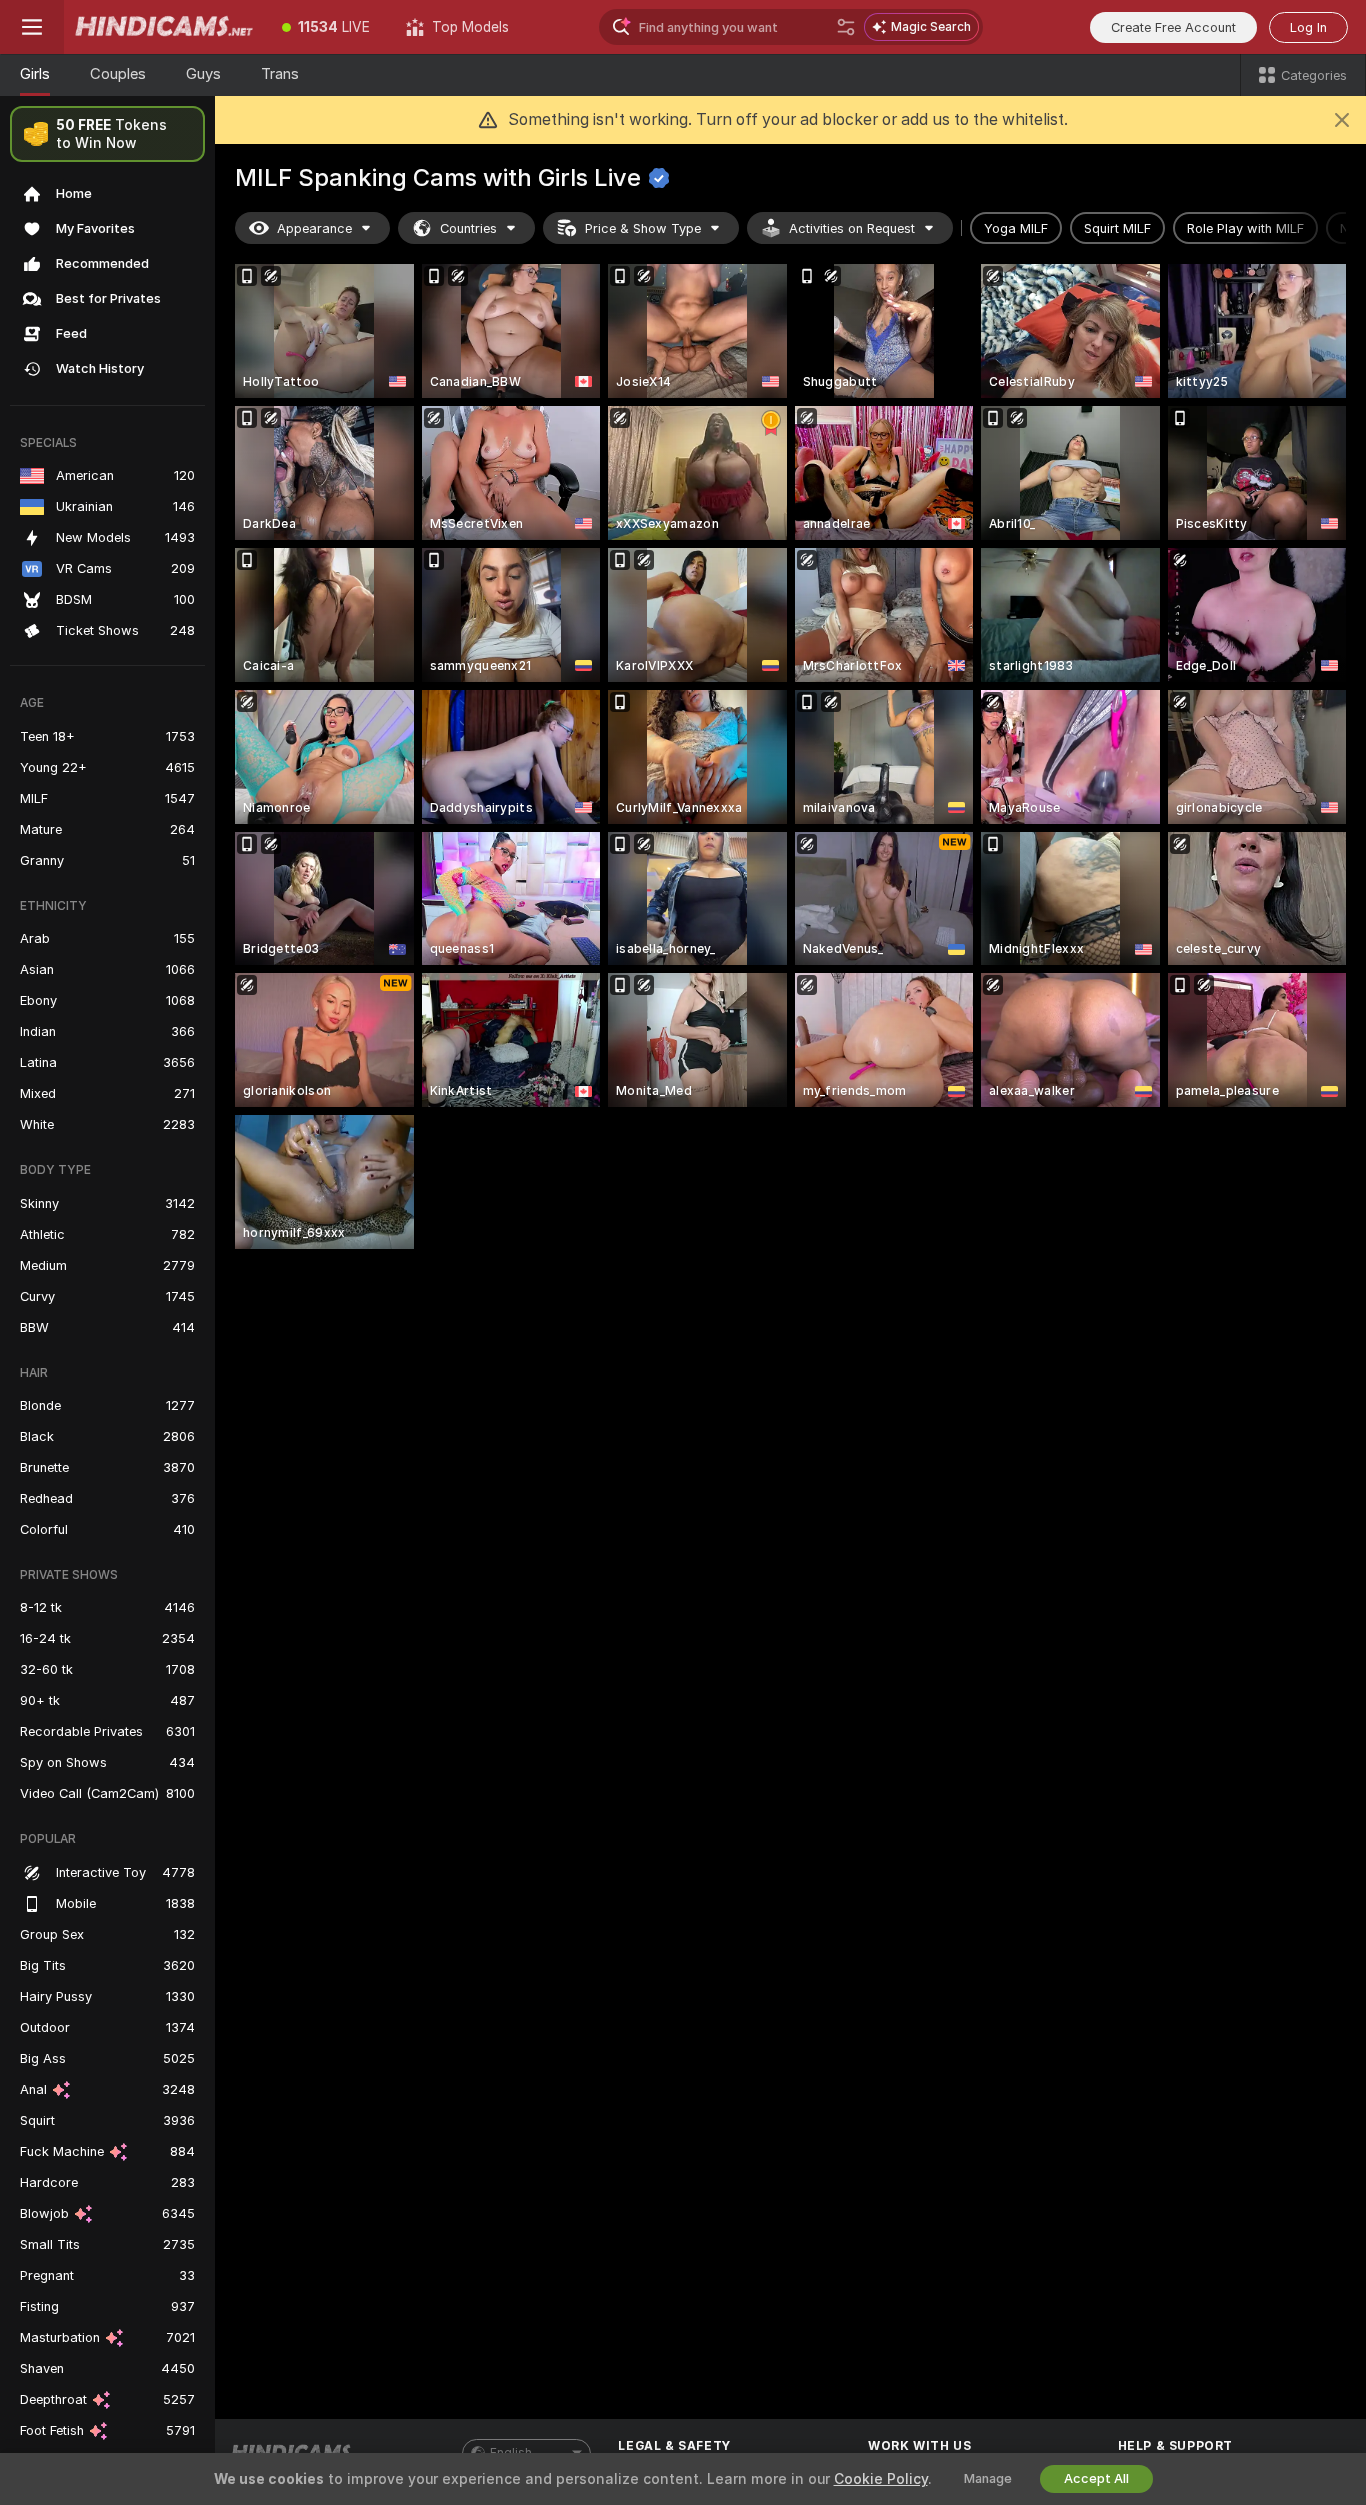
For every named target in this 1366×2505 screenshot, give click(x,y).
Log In (1308, 27)
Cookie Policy (881, 2479)
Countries (468, 228)
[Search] (846, 27)
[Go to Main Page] (164, 27)
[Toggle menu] (32, 27)
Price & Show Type (643, 228)
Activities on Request (852, 228)
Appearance (314, 228)
